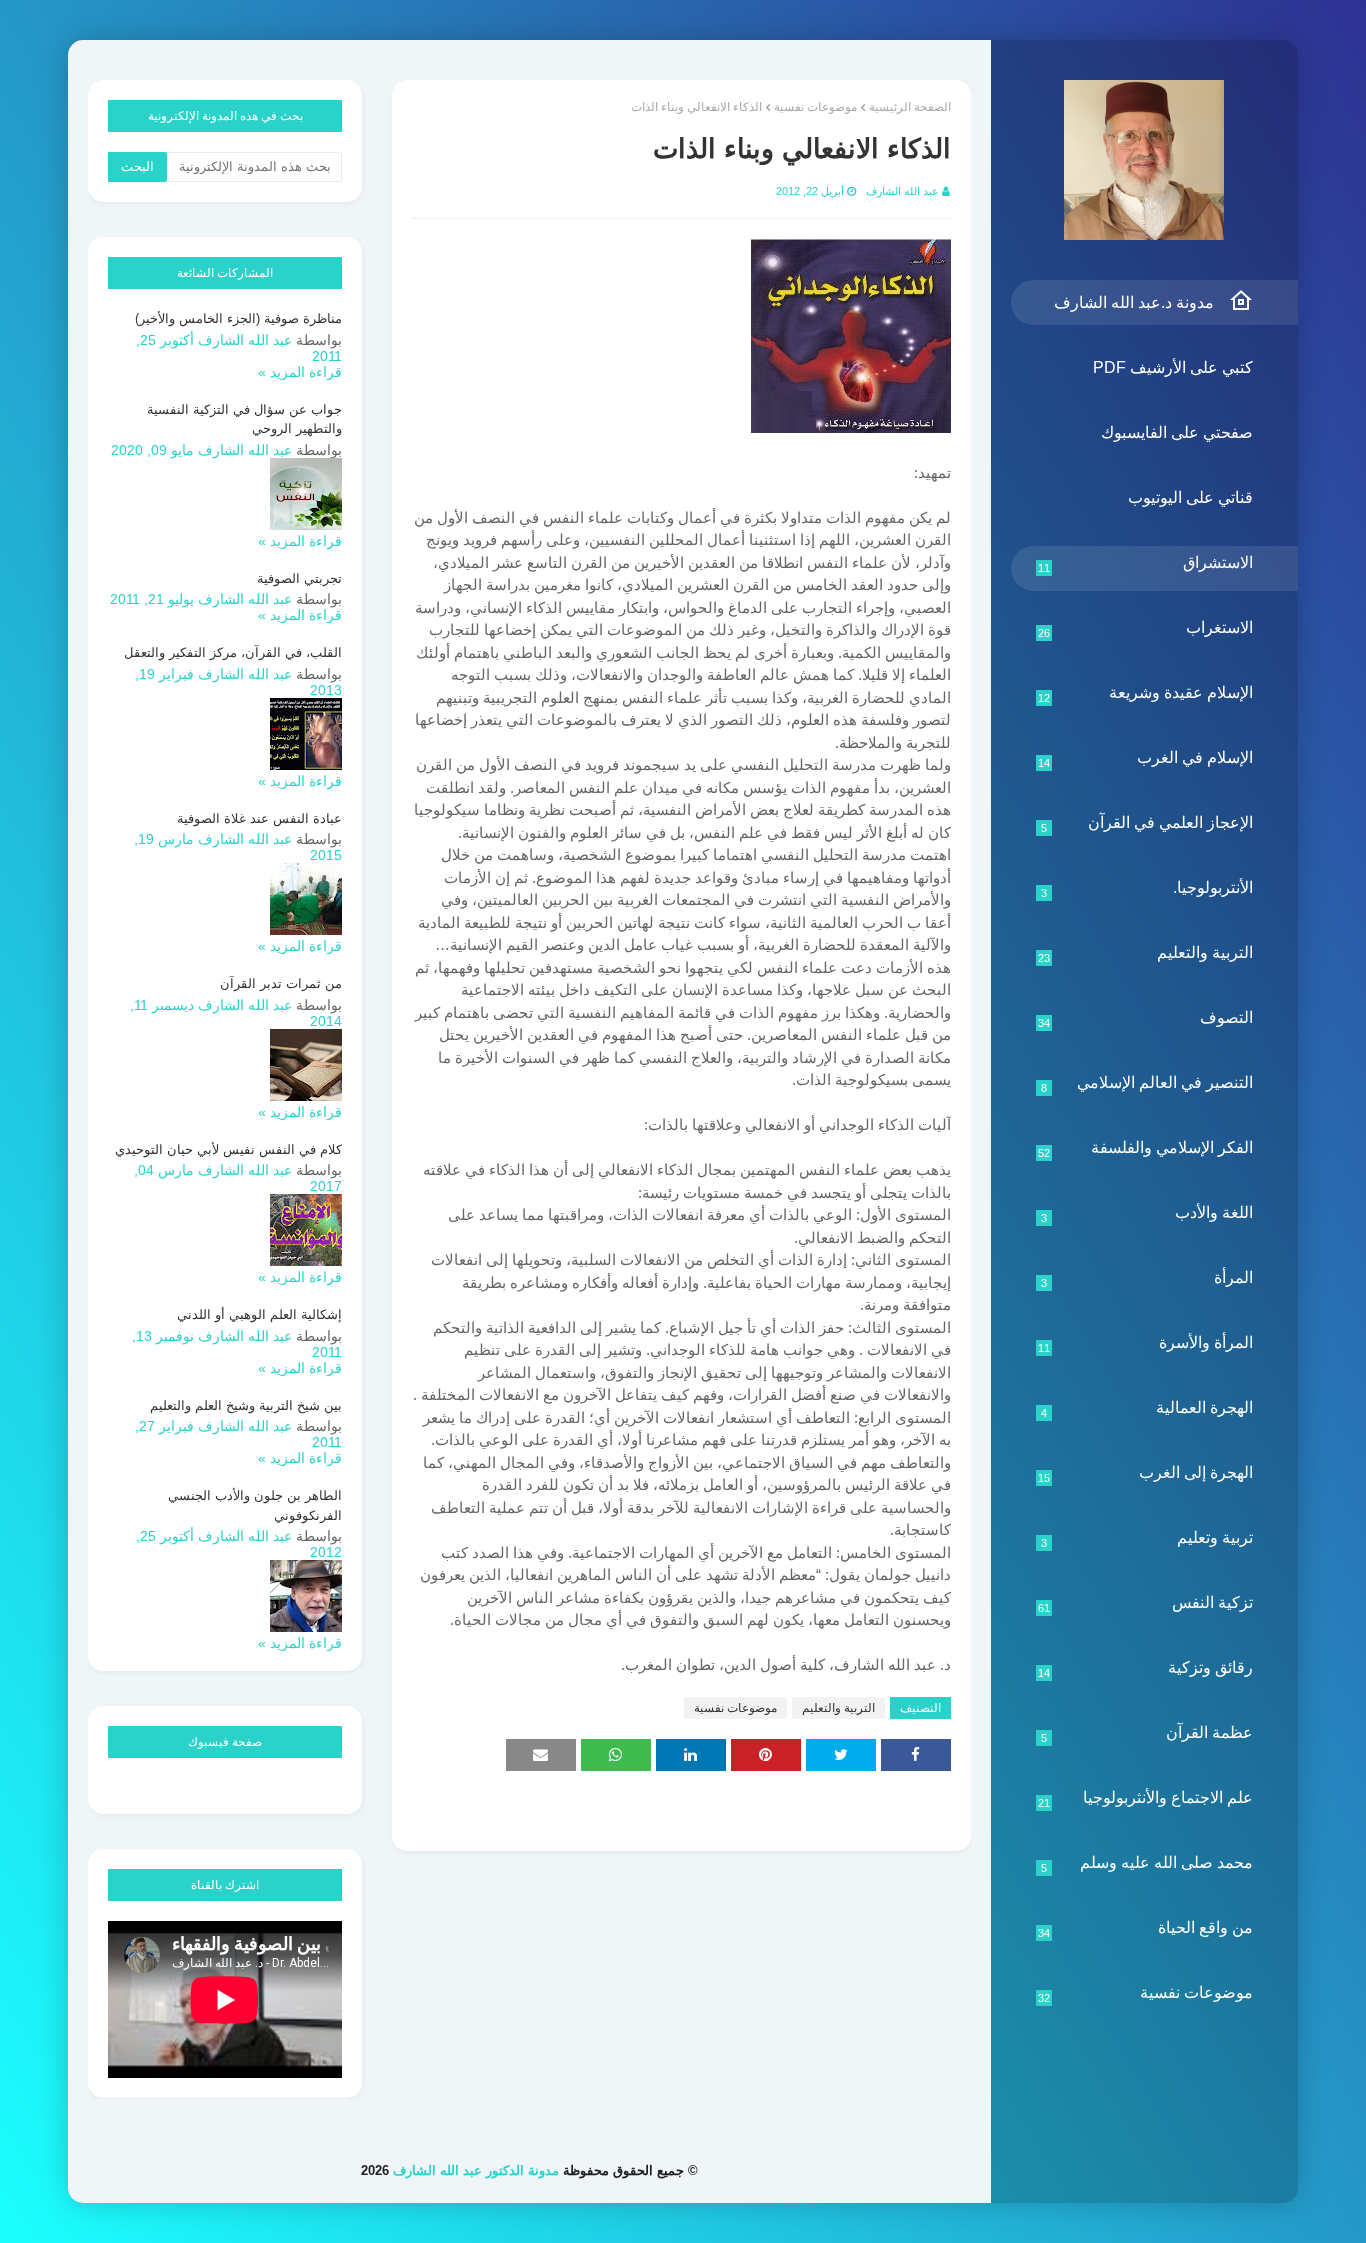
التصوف (1146, 1019)
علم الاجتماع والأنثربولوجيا (1146, 1799)
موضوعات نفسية (1146, 1994)
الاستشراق (1146, 564)
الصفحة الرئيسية (910, 107)
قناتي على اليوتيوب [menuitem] (1190, 497)
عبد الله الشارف (902, 191)
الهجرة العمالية (1147, 1409)
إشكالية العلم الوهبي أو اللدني (259, 1314)
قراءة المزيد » (300, 372)
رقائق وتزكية (1146, 1669)
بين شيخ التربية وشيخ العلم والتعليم (246, 1405)
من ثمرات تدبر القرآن (281, 983)
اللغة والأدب (1147, 1214)
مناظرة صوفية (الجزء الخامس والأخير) (238, 318)
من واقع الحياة (1146, 1929)
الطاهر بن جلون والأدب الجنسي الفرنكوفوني (255, 1505)
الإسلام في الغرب (1146, 759)
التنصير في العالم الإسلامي (1147, 1084)
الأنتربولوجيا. (1147, 889)
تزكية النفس (1146, 1604)
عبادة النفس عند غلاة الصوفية (259, 818)
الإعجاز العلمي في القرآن (1147, 824)
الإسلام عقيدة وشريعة (1146, 694)
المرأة (1147, 1279)
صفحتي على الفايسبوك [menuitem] (1177, 432)
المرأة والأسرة (1146, 1344)
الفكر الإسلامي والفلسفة (1146, 1149)
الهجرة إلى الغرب (1146, 1474)
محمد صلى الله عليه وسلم (1147, 1864)
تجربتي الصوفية (299, 578)
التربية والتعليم (1146, 954)
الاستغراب (1146, 629)
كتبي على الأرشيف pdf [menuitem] (1173, 367)
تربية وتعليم (1147, 1539)
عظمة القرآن (1147, 1734)
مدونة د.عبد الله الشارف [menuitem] (1134, 302)
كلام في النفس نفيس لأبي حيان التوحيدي (228, 1149)
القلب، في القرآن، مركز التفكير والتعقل (233, 652)
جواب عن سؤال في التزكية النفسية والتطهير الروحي (244, 419)
